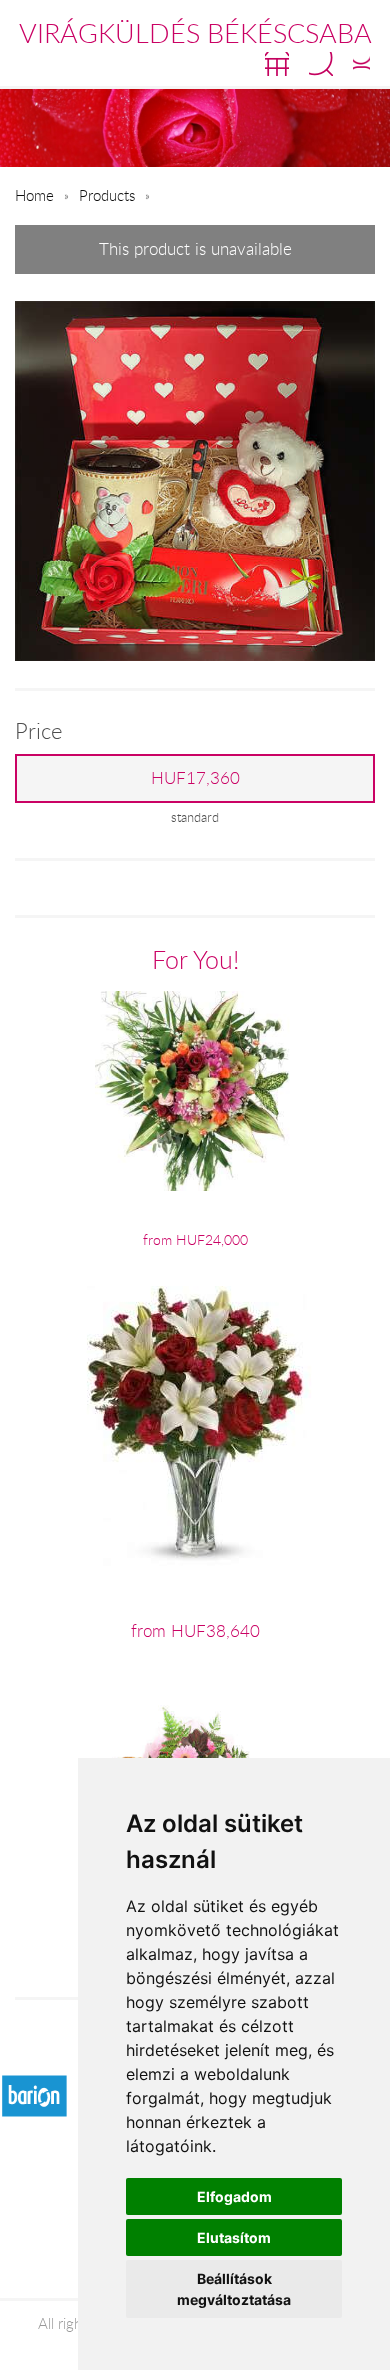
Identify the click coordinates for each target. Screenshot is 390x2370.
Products (107, 195)
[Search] (321, 64)
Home (34, 195)
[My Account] (361, 64)
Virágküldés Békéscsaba (195, 33)
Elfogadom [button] (234, 2196)
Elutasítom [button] (234, 2237)
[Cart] (277, 64)
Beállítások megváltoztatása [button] (234, 2289)
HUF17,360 (195, 778)
